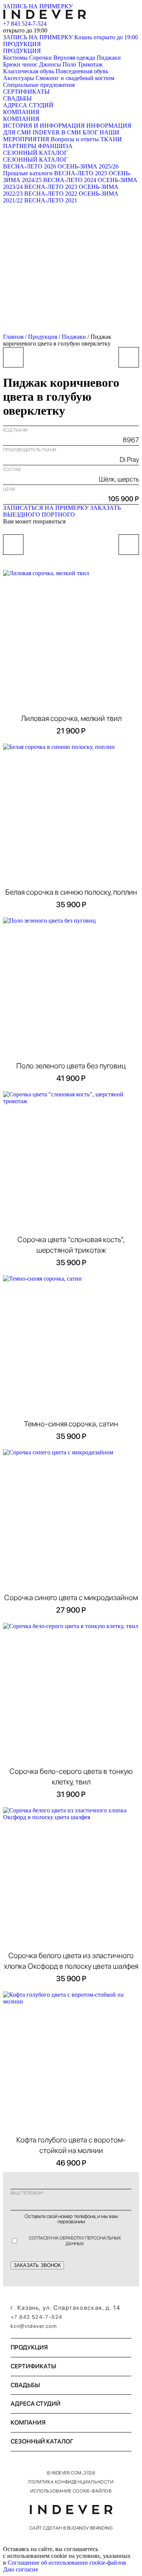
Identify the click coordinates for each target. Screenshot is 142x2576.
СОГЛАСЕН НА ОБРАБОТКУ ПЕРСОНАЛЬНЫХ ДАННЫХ (75, 2241)
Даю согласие (21, 2569)
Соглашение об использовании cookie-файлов (67, 2563)
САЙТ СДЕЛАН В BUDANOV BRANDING (71, 2528)
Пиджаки (109, 58)
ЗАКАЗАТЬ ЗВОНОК (37, 2265)
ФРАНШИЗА (55, 146)
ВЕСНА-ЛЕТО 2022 (51, 194)
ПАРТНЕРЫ (20, 146)
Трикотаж (90, 64)
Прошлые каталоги (28, 173)
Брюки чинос (20, 64)
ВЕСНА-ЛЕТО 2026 (30, 166)
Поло (69, 64)
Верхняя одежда (74, 58)
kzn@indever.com (34, 2326)
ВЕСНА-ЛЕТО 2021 (51, 200)
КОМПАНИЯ (21, 112)
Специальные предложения (39, 85)
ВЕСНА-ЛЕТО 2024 (70, 180)
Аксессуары (19, 78)
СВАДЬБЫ (17, 98)
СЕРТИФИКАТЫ (26, 92)
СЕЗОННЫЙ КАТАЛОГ (35, 153)
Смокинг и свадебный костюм (75, 78)
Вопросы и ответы (75, 139)
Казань (106, 37)
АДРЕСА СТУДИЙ (28, 105)
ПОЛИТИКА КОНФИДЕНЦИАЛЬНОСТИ (71, 2482)
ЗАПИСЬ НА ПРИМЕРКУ (38, 6)
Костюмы (15, 58)
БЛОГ (90, 132)
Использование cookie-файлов (71, 2491)
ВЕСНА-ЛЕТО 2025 (81, 173)
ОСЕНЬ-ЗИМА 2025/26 (88, 166)
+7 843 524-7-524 (25, 24)
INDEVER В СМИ (57, 132)
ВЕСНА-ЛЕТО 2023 (51, 187)
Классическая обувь (29, 71)
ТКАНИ (111, 139)
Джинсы (50, 64)
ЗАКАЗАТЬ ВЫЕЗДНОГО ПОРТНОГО (62, 511)
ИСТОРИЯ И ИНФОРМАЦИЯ (44, 126)
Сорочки (41, 58)
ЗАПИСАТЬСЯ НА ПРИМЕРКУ (46, 508)
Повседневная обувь (82, 71)
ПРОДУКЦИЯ (22, 44)
